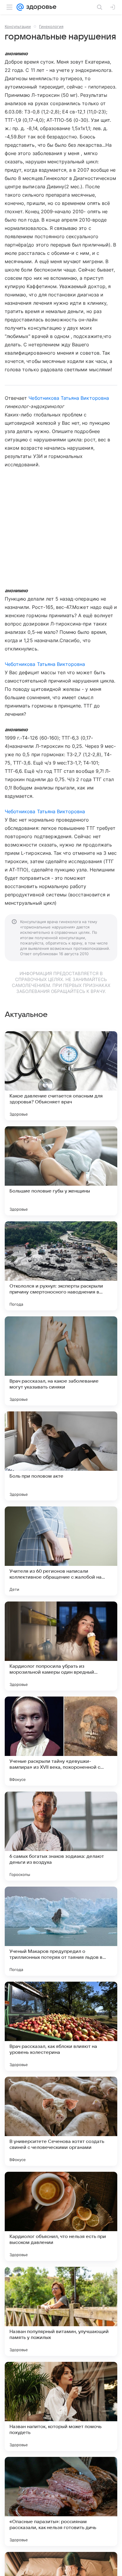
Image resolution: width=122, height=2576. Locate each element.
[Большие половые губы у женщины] (61, 1171)
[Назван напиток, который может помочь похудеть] (61, 2406)
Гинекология (51, 26)
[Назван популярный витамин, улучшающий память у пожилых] (61, 2311)
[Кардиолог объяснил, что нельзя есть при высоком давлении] (61, 2216)
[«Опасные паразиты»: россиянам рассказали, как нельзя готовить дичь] (61, 2501)
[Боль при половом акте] (61, 1456)
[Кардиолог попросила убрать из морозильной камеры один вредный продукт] (61, 1646)
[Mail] (20, 7)
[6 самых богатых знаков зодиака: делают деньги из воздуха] (61, 1836)
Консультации (18, 26)
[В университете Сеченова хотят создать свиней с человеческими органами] (61, 2121)
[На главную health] (40, 7)
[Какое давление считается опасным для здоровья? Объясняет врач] (61, 1076)
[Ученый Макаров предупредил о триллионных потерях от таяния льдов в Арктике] (61, 1931)
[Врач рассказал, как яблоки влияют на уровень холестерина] (61, 2026)
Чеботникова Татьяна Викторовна (69, 398)
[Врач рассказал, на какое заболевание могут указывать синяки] (61, 1361)
